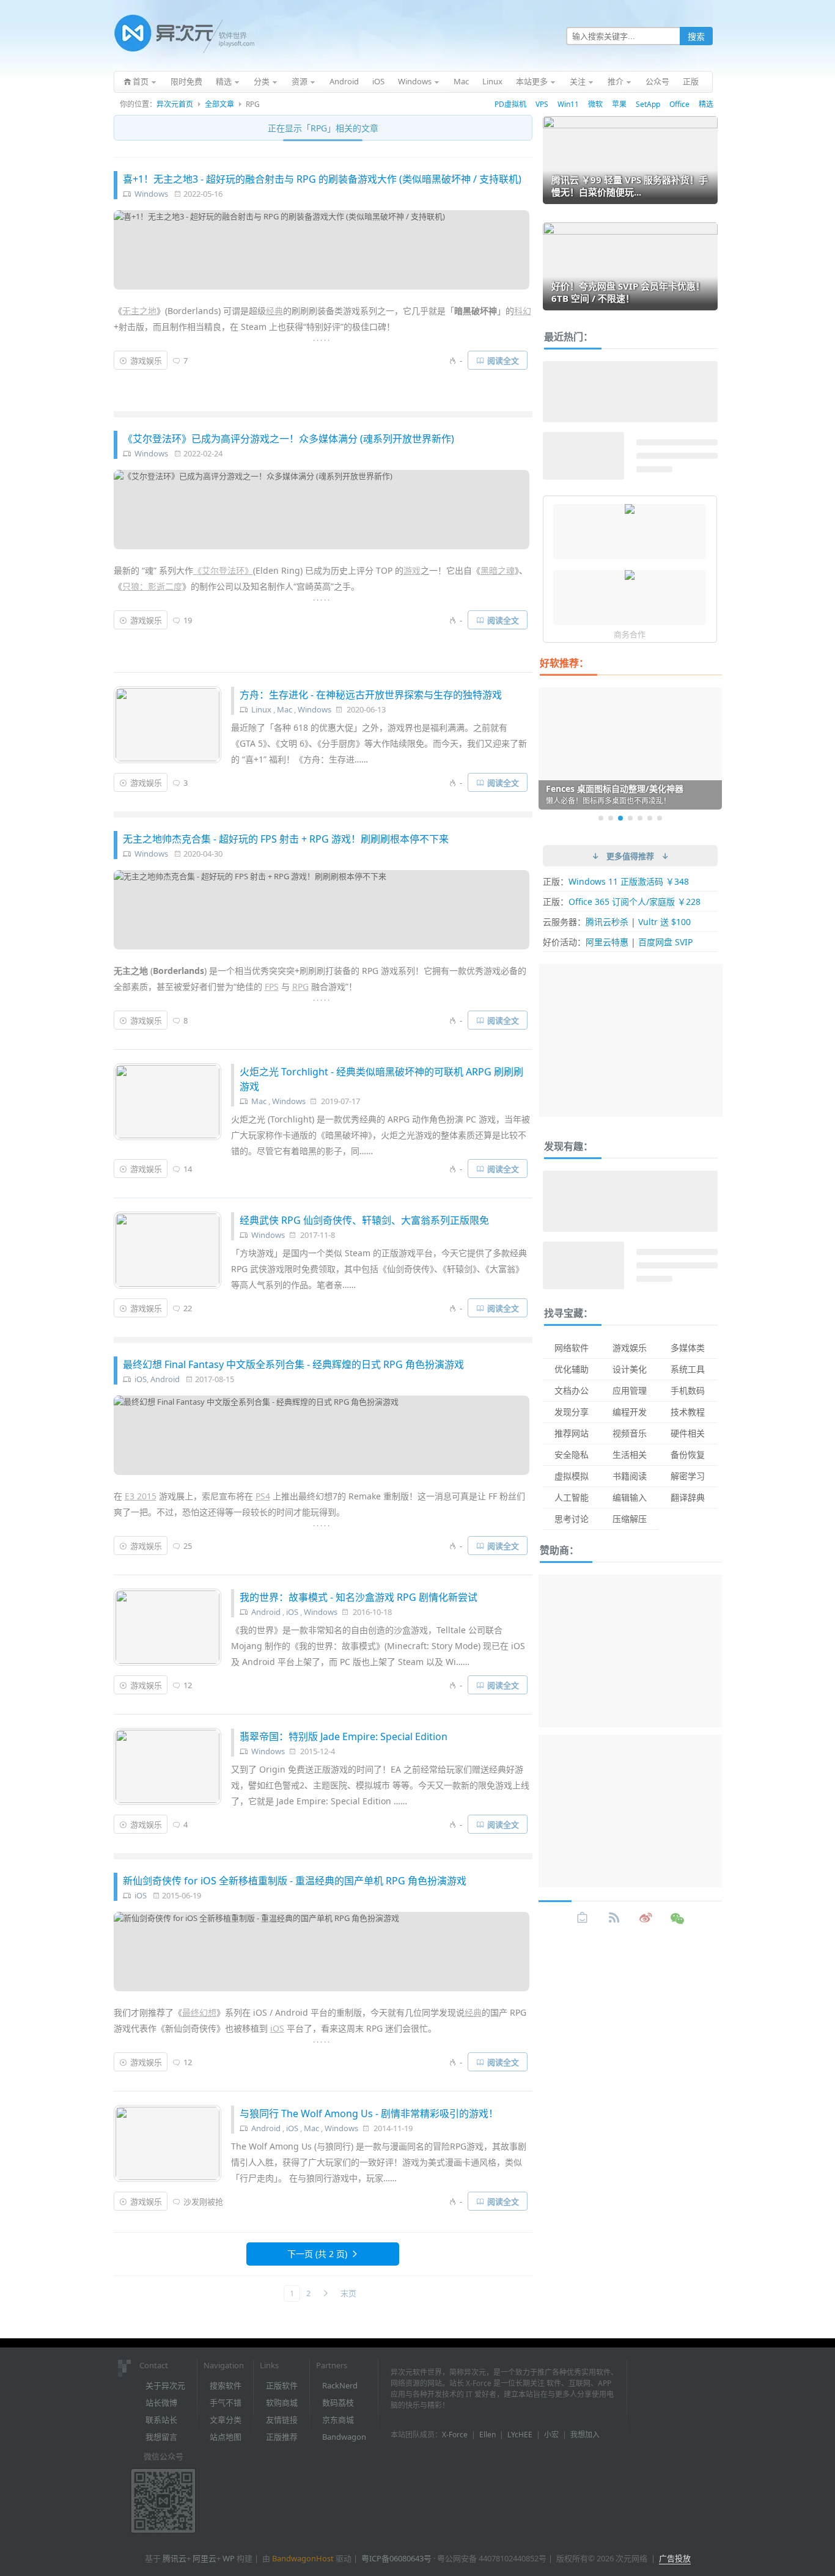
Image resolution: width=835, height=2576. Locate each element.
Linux (261, 709)
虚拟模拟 (572, 1476)
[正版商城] (583, 1918)
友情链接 (282, 2420)
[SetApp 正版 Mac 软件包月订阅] (630, 576)
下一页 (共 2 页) (317, 2254)
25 (188, 1546)
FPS (272, 986)
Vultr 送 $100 (664, 922)
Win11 (568, 104)
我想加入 (585, 2435)
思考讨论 (572, 1519)
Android (165, 1379)
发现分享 (572, 1412)
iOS (141, 1379)
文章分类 (226, 2420)
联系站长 (161, 2420)
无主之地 (139, 311)
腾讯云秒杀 (607, 922)
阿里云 (204, 2558)
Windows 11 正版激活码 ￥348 (629, 881)
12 (188, 1685)
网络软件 (572, 1348)
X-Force (455, 2435)
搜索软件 (226, 2385)
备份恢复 (688, 1454)
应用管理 (630, 1390)
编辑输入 (630, 1497)
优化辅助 (572, 1369)
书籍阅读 (630, 1476)
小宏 (551, 2435)
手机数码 (688, 1390)
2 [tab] (611, 818)
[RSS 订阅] (614, 1918)
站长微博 (161, 2402)
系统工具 (688, 1369)
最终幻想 (199, 2012)
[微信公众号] (678, 1918)
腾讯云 (175, 2558)
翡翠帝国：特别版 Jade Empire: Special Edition (344, 1736)
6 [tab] (650, 818)
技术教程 (688, 1412)
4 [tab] (630, 818)
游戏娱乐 (146, 360)
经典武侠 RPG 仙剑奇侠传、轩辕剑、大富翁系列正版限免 (364, 1220)
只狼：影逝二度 (152, 586)
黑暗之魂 (498, 570)
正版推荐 (282, 2437)
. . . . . (321, 338)
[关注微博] (646, 1918)
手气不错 (226, 2402)
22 (188, 1308)
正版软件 (282, 2385)
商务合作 (630, 634)
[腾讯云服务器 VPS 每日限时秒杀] (630, 510)
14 (188, 1169)
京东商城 (338, 2420)
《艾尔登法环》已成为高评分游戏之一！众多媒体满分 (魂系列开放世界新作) (289, 439)
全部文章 (219, 104)
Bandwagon (344, 2437)
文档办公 (572, 1390)
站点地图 (226, 2437)
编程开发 (630, 1412)
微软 (595, 104)
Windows (151, 194)
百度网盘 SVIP (665, 942)
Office (679, 104)
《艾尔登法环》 (223, 570)
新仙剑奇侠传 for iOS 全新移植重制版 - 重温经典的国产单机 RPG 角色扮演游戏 (295, 1881)
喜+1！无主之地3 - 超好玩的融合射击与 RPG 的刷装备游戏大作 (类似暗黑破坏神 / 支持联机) (322, 179)
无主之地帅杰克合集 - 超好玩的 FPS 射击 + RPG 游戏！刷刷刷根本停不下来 (286, 839)
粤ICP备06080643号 (396, 2558)
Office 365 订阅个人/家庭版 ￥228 (635, 902)
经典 (274, 311)
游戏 (412, 570)
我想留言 (161, 2437)
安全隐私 (572, 1454)
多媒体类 (688, 1348)
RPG (300, 986)
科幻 (523, 311)
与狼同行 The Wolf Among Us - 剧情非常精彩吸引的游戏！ (369, 2113)
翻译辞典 (688, 1497)
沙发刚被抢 (203, 2201)
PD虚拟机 (510, 104)
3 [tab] (620, 818)
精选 (706, 104)
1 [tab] (601, 818)
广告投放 (675, 2558)
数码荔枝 (338, 2402)
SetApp (648, 104)
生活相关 (630, 1454)
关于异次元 (165, 2385)
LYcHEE (520, 2435)
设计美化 (630, 1369)
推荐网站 (572, 1433)
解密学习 (688, 1476)
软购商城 (282, 2402)
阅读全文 (503, 360)
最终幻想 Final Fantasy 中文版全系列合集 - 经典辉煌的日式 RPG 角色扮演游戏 (293, 1364)
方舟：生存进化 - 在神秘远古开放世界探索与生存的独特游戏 (371, 695)
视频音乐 (630, 1433)
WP (229, 2558)
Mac (285, 709)
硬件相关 (688, 1433)
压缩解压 (630, 1519)
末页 (348, 2293)
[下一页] (326, 2293)
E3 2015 (141, 1496)
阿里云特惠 (607, 942)
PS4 (263, 1496)
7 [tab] (660, 818)
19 (188, 620)
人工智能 (572, 1497)
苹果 (619, 104)
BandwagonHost (303, 2558)
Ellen (487, 2435)
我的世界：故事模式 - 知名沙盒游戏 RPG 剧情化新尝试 (359, 1597)
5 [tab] (640, 818)
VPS (542, 104)
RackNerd (340, 2385)
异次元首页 (175, 104)
